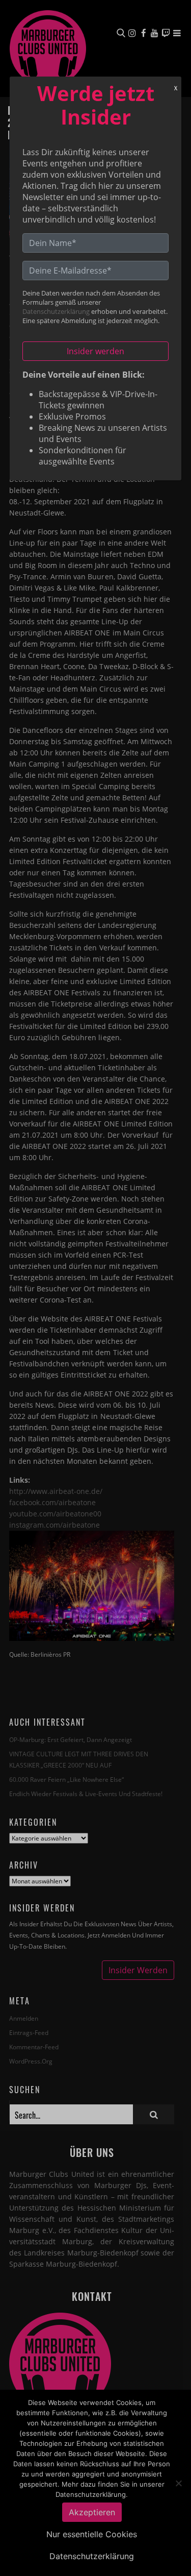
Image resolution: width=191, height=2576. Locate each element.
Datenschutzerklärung (56, 311)
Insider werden (95, 351)
